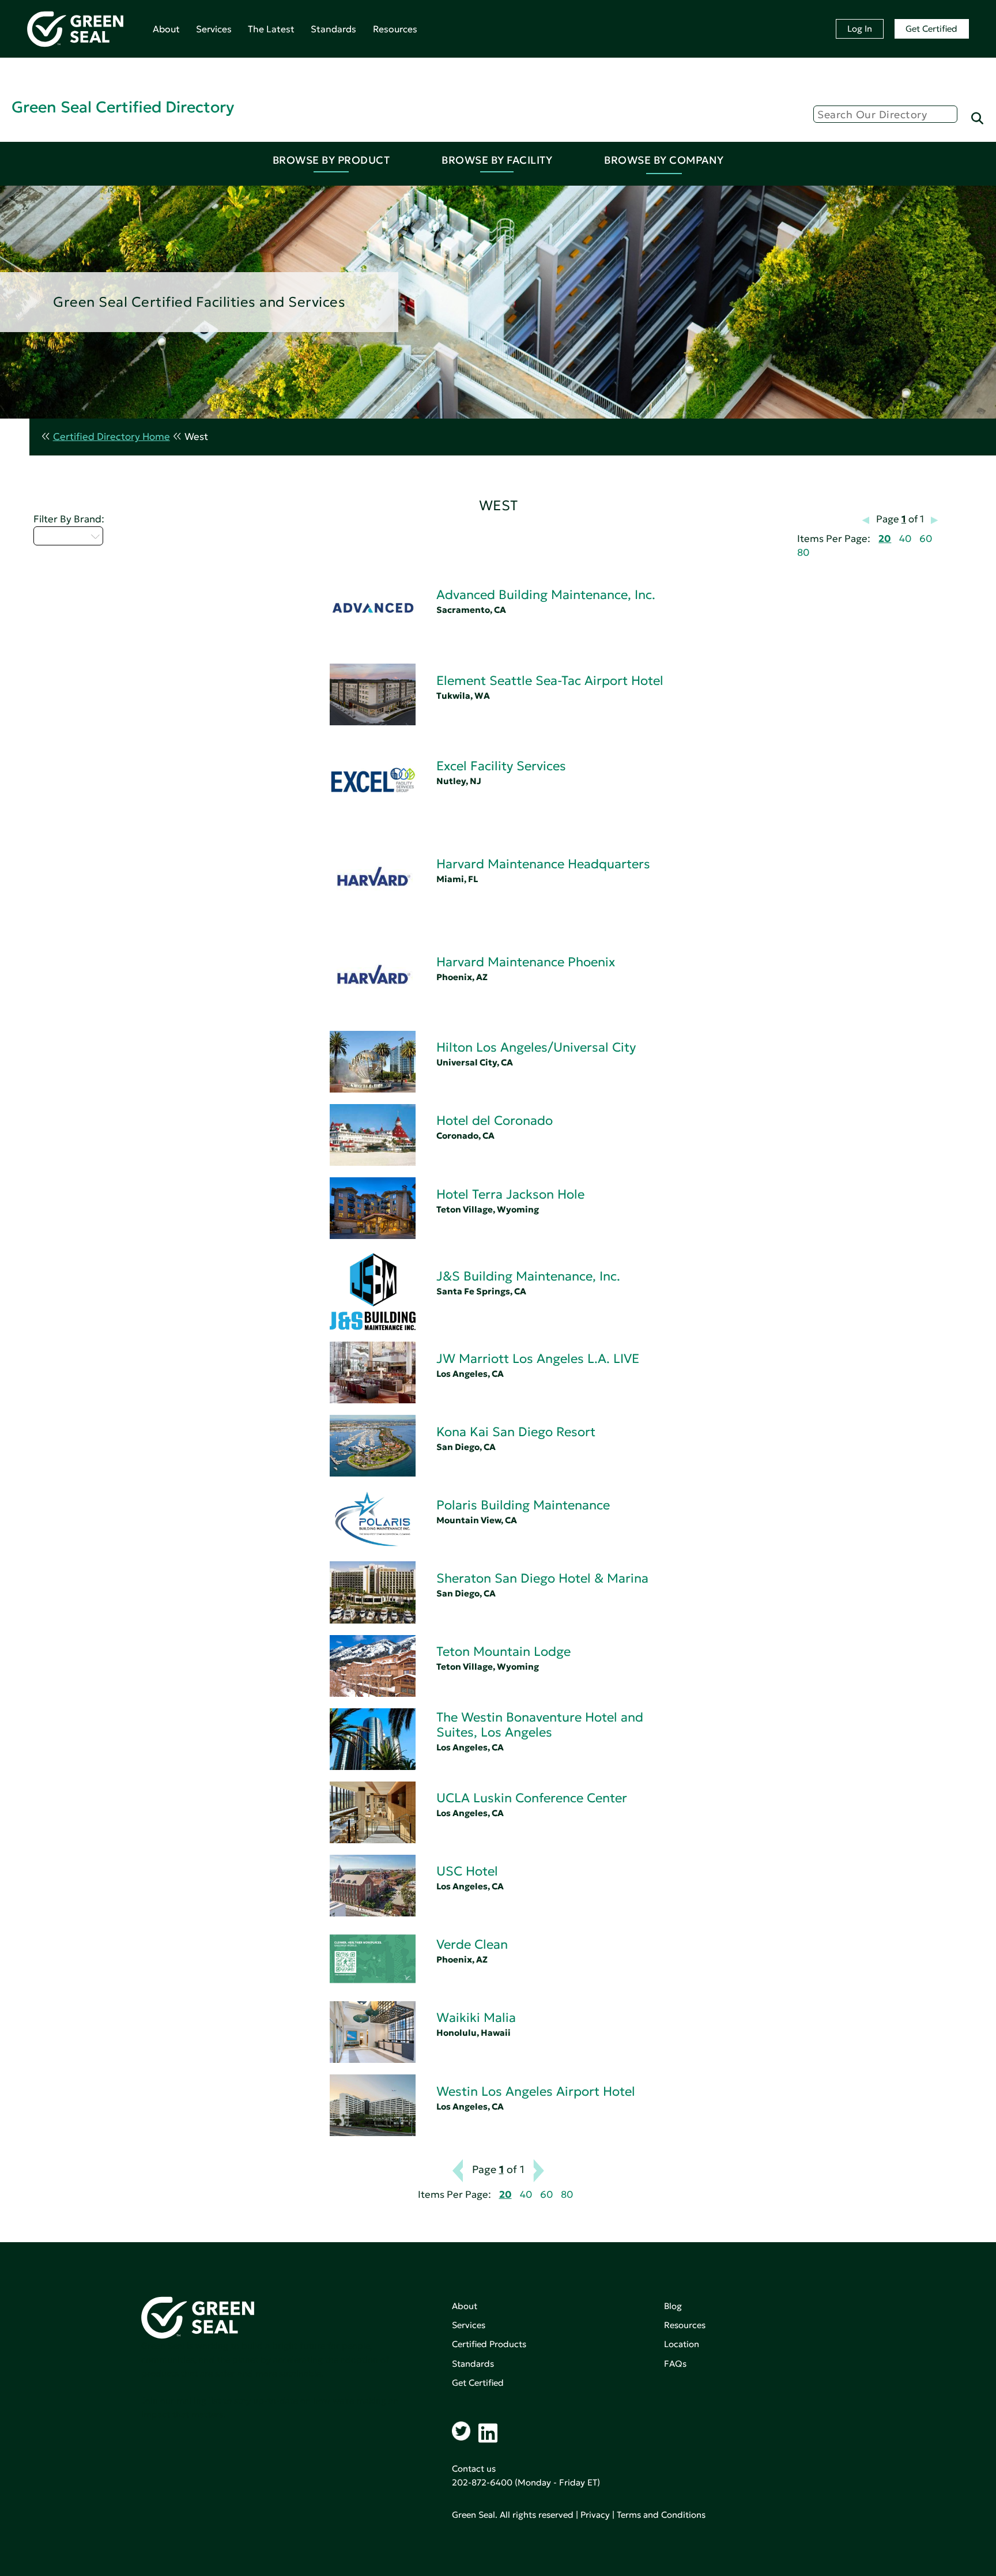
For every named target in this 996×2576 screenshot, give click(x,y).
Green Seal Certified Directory (123, 107)
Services (214, 29)
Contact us (474, 2468)
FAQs (675, 2364)
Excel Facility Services (501, 766)
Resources (395, 29)
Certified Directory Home (112, 437)
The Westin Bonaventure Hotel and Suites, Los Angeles (540, 1725)
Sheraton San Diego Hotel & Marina (542, 1578)
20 (885, 539)
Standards (333, 29)
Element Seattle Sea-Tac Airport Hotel (550, 681)
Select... (62, 536)
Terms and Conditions (661, 2515)
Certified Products (489, 2344)
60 (926, 539)
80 (803, 553)
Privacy (595, 2515)
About (166, 29)
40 (905, 539)
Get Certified (931, 29)
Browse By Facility (497, 160)
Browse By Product (331, 160)
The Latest (271, 29)
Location (682, 2344)
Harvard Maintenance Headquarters (543, 864)
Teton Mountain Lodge (503, 1652)
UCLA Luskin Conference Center (532, 1798)
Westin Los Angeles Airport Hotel (536, 2091)
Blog (673, 2306)
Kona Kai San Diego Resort (516, 1432)
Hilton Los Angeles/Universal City (536, 1047)
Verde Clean (472, 1944)
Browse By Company (664, 160)
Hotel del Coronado (495, 1121)
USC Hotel (467, 1871)
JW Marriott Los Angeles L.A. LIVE (538, 1359)
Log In (860, 29)
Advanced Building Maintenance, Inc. (546, 595)
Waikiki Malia (476, 2018)
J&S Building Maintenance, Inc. (528, 1276)
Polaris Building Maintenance (523, 1505)
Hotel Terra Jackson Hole (510, 1194)
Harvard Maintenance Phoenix (526, 962)
